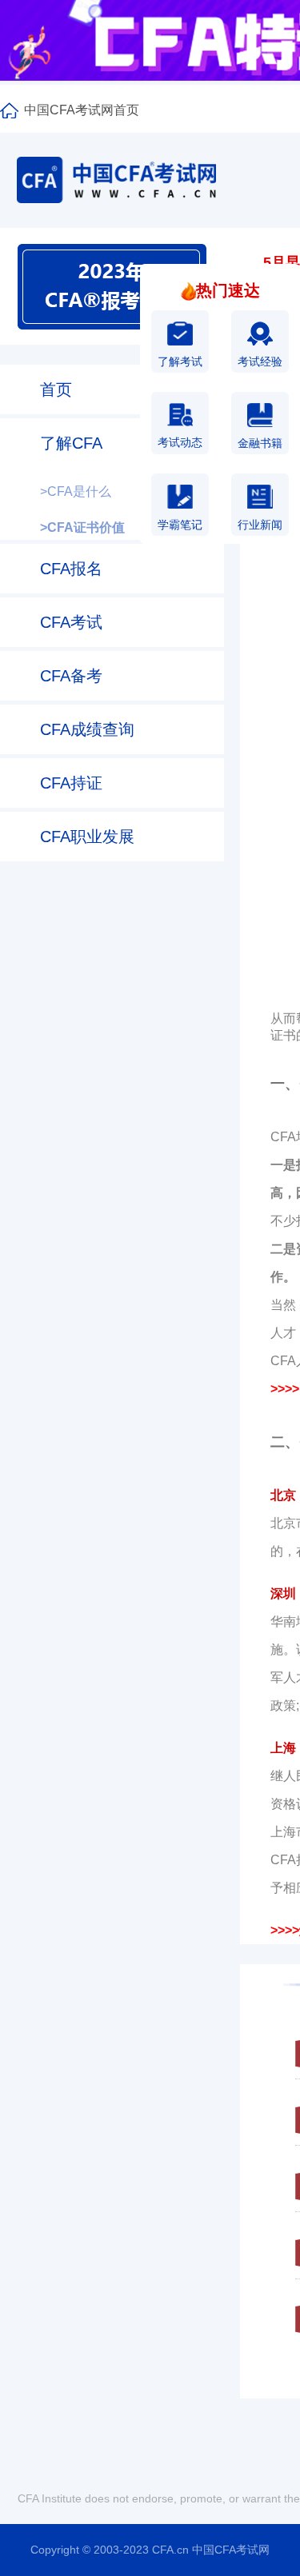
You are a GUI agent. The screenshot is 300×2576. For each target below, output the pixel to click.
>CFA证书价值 (82, 527)
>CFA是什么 (76, 491)
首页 (56, 389)
